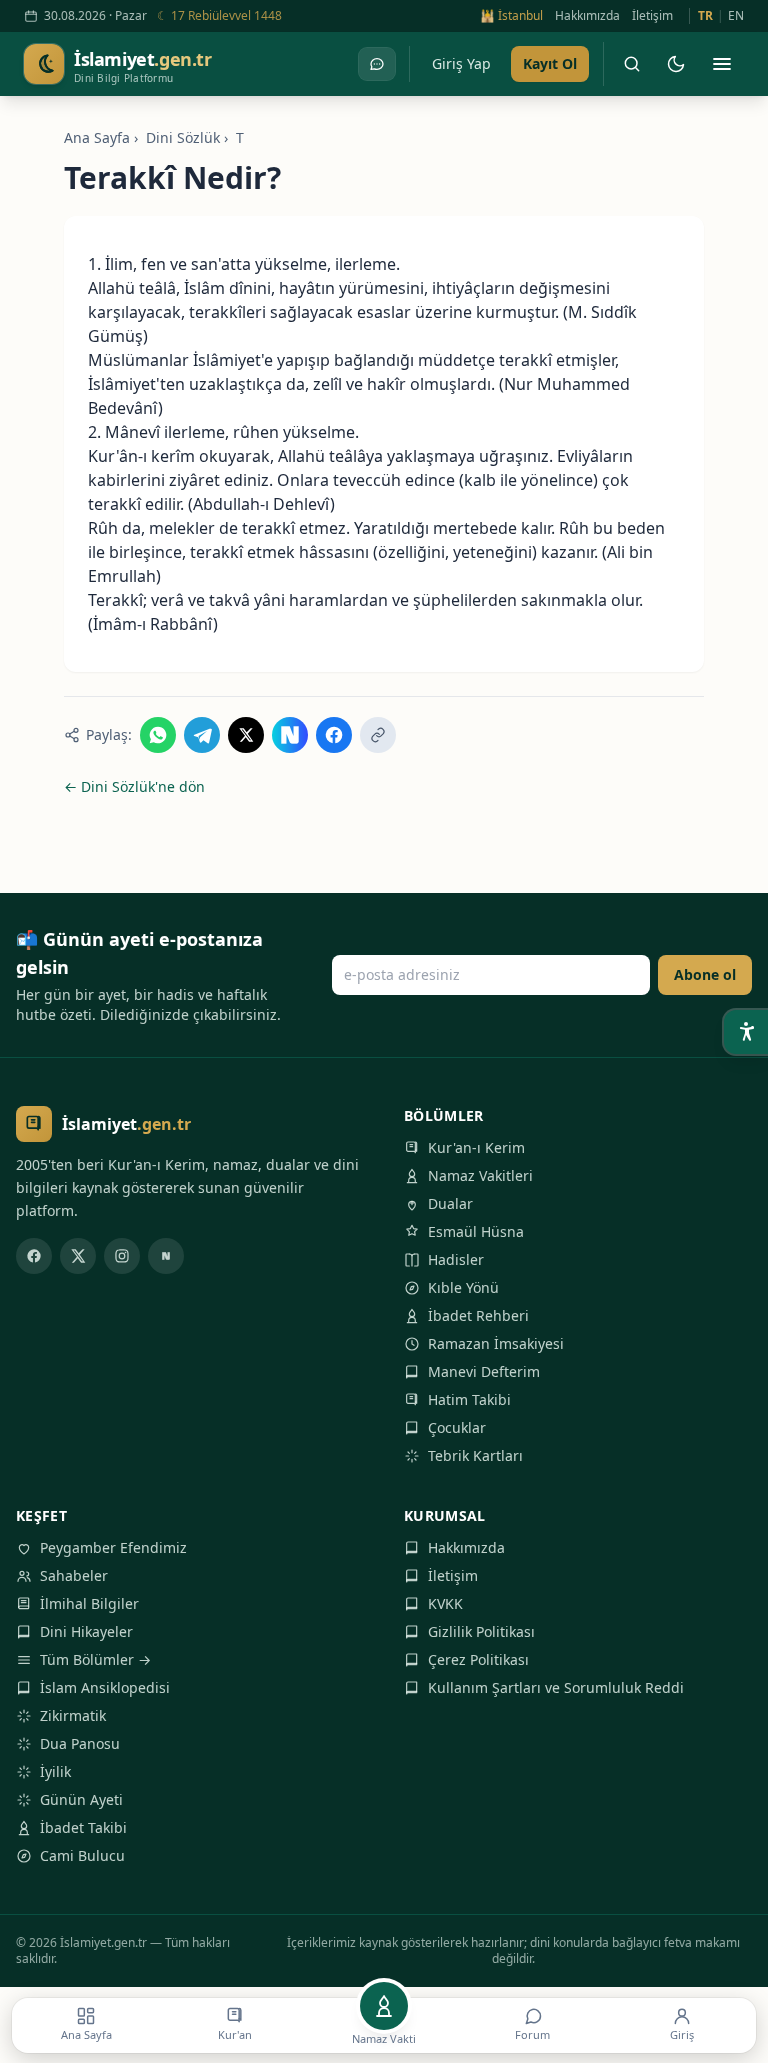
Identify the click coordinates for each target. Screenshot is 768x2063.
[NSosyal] (166, 1256)
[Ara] (632, 64)
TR (705, 16)
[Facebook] (34, 1256)
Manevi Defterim (484, 1371)
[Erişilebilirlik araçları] (746, 1032)
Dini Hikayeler (86, 1631)
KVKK (445, 1603)
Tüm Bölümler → (95, 1659)
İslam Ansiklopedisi (105, 1687)
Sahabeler (74, 1575)
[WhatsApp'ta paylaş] (158, 735)
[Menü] (722, 64)
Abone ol (705, 974)
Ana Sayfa (97, 137)
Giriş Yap (461, 63)
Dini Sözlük (183, 137)
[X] (78, 1256)
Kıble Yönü (463, 1287)
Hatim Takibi (469, 1399)
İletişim (652, 16)
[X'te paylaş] (246, 735)
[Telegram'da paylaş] (202, 735)
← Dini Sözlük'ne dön (134, 786)
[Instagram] (122, 1256)
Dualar (450, 1203)
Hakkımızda (587, 16)
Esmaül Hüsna (476, 1231)
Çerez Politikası (478, 1659)
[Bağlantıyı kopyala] (378, 735)
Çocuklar (457, 1427)
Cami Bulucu (82, 1855)
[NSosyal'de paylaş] (290, 735)
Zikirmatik (73, 1715)
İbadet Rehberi (478, 1315)
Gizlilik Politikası (481, 1631)
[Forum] (377, 64)
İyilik (55, 1771)
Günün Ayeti (81, 1799)
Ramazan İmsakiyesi (496, 1343)
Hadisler (456, 1259)
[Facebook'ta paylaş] (334, 735)
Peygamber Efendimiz (113, 1547)
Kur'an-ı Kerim (476, 1147)
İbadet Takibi (83, 1827)
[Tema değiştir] (676, 64)
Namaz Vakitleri (480, 1175)
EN (736, 16)
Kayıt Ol (550, 63)
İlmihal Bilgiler (89, 1603)
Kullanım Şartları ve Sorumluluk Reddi (556, 1687)
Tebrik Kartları (475, 1455)
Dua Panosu (80, 1743)
